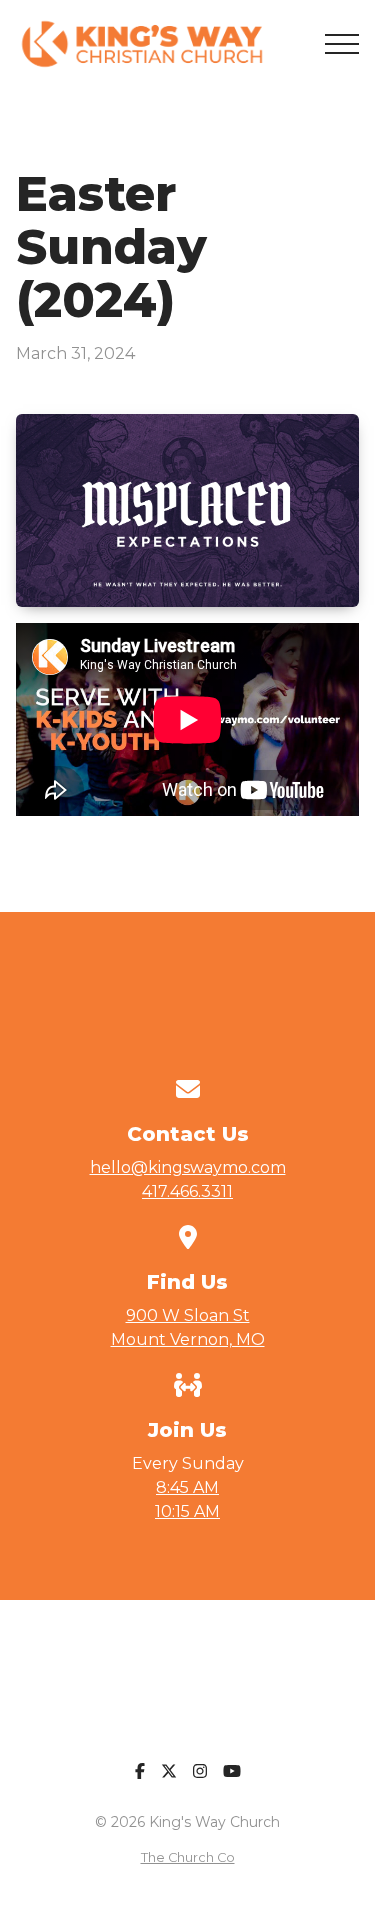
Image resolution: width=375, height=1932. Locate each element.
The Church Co (188, 1857)
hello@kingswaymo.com (188, 1167)
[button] (342, 44)
